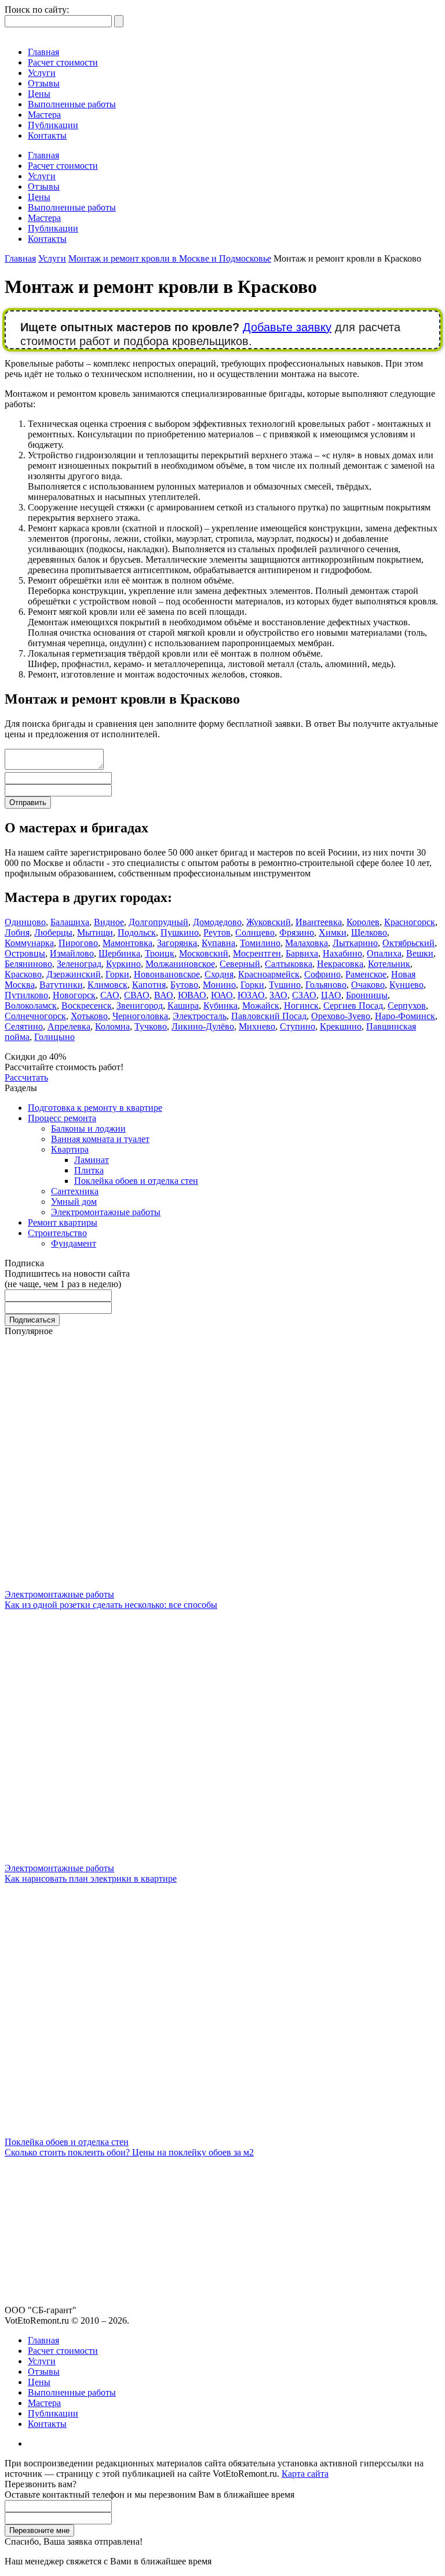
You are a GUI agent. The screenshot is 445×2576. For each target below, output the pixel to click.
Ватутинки (61, 985)
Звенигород (140, 1006)
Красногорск (410, 922)
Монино (219, 985)
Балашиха (70, 922)
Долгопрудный (158, 922)
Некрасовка (340, 964)
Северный (240, 964)
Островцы (25, 953)
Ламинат (92, 1160)
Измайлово (72, 953)
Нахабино (342, 953)
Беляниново (28, 964)
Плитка (89, 1170)
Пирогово (78, 943)
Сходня (219, 974)
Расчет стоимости (63, 62)
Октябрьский (408, 943)
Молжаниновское (180, 964)
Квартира (70, 1149)
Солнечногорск (35, 1016)
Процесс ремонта (62, 1118)
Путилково (26, 995)
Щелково (369, 932)
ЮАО (222, 995)
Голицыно (54, 1037)
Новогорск (74, 995)
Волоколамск (31, 1006)
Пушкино (180, 932)
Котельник (389, 964)
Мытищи (95, 932)
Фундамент (74, 1243)
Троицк (160, 953)
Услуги (42, 73)
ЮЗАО (251, 995)
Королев (363, 922)
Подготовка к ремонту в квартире (95, 1108)
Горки (117, 974)
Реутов (217, 932)
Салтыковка (289, 964)
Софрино (322, 974)
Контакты (47, 135)
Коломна (112, 1026)
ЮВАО (192, 995)
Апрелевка (69, 1026)
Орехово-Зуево (341, 1016)
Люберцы (53, 932)
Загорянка (177, 943)
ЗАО (278, 995)
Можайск (261, 1006)
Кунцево (406, 985)
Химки (333, 932)
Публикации (53, 125)
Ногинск (301, 1006)
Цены (39, 94)
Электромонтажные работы (106, 1212)
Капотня (149, 985)
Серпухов (407, 1006)
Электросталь (200, 1016)
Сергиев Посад (353, 1006)
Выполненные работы (72, 104)
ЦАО (331, 995)
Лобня (17, 932)
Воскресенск (87, 1006)
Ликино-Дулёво (203, 1026)
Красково (23, 974)
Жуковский (269, 922)
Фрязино (297, 932)
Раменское (366, 974)
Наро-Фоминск (405, 1016)
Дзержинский (74, 974)
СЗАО (304, 995)
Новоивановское (167, 974)
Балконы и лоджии (88, 1128)
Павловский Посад (269, 1016)
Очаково (368, 985)
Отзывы (44, 83)
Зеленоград (79, 964)
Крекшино (341, 1026)
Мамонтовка (127, 943)
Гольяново (326, 985)
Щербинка (119, 953)
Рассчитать (26, 1077)
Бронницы (367, 995)
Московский (204, 953)
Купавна (218, 943)
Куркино (123, 964)
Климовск (107, 985)
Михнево (257, 1026)
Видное (109, 922)
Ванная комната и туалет (100, 1139)
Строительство (57, 1233)
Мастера (44, 115)
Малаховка (307, 943)
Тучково (151, 1026)
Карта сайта (305, 2474)
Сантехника (75, 1191)
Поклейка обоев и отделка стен (136, 1181)
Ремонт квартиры (63, 1222)
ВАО (164, 995)
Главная (43, 52)
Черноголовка (140, 1016)
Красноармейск (269, 974)
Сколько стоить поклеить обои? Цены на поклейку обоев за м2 (129, 2152)
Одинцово (25, 922)
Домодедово (217, 922)
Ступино (298, 1026)
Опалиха (384, 953)
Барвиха (302, 953)
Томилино (260, 943)
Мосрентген (257, 953)
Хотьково (89, 1016)
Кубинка (220, 1006)
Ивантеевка (319, 922)
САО (110, 995)
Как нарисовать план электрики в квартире (91, 1878)
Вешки (420, 953)
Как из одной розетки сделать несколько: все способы (111, 1605)
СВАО (137, 995)
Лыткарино (355, 943)
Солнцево (255, 932)
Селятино (24, 1026)
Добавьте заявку (287, 327)
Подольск (137, 932)
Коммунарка (29, 943)
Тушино (285, 985)
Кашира (183, 1006)
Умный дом (74, 1202)
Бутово (184, 985)
